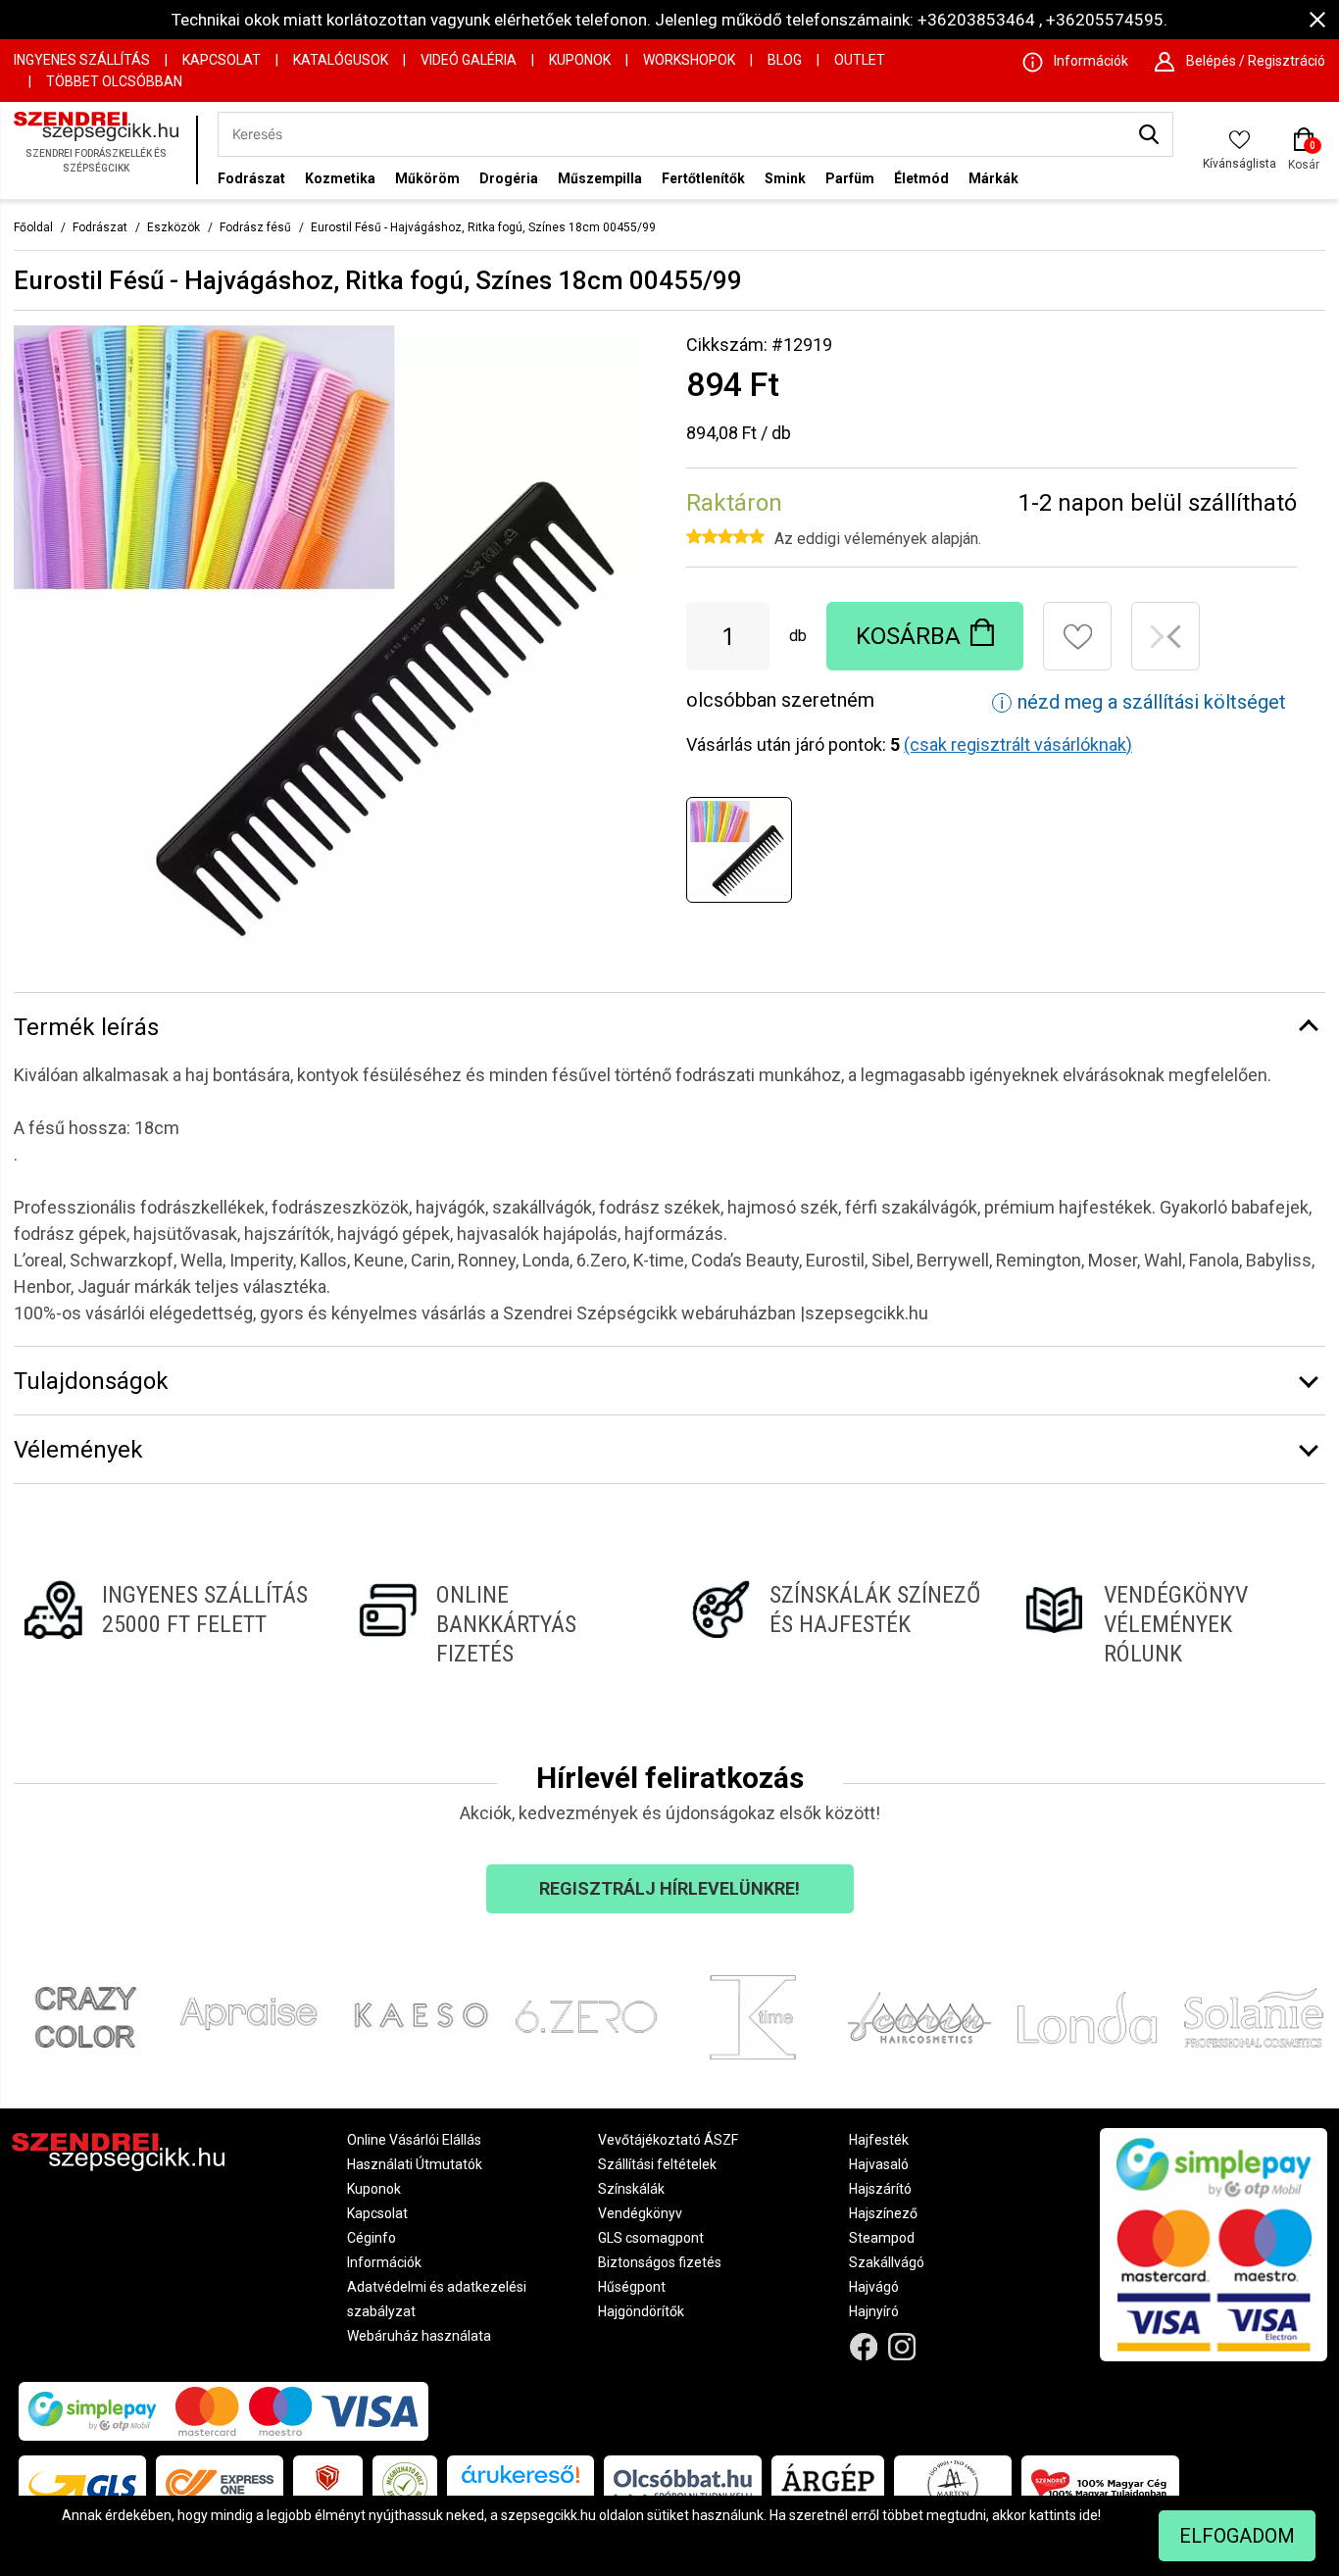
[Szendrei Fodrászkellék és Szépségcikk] (100, 150)
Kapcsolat (222, 60)
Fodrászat (251, 178)
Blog (785, 60)
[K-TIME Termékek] (753, 2018)
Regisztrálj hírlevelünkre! (669, 1888)
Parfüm (850, 178)
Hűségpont (632, 2287)
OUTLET (860, 60)
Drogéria (509, 178)
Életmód (921, 178)
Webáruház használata (419, 2336)
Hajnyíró (874, 2311)
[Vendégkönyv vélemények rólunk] (1171, 1624)
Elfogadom (1237, 2536)
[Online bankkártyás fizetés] (503, 1624)
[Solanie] (1254, 2018)
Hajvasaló (879, 2164)
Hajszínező (883, 2213)
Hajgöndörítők (641, 2311)
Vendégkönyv (640, 2213)
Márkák (993, 178)
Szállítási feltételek (657, 2164)
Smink (785, 178)
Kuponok (580, 60)
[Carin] (919, 2018)
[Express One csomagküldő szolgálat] (220, 2485)
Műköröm (427, 178)
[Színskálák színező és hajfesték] (837, 1624)
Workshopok (689, 60)
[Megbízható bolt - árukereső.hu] (405, 2485)
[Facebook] (864, 2347)
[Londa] (1087, 2018)
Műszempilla (600, 178)
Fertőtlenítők (703, 178)
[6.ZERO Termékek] (586, 2018)
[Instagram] (901, 2347)
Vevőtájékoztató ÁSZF (668, 2140)
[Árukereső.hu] (521, 2481)
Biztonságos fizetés (660, 2262)
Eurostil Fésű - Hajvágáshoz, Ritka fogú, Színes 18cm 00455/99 (483, 227)
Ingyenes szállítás (82, 60)
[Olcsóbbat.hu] (683, 2485)
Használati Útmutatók (415, 2164)
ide (1089, 2515)
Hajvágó (874, 2287)
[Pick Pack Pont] (328, 2485)
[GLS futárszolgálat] (82, 2485)
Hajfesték (879, 2140)
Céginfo (372, 2238)
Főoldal (33, 227)
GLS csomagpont (651, 2238)
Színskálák (631, 2189)
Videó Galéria (469, 60)
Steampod (882, 2238)
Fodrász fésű (255, 227)
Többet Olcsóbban (114, 81)
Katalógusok (341, 60)
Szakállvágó (887, 2262)
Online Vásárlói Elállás (414, 2140)
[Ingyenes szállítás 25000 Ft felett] (169, 1624)
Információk (384, 2262)
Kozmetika (340, 178)
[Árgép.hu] (828, 2485)
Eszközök (174, 227)
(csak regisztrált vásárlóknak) (1018, 744)
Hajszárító (880, 2189)
